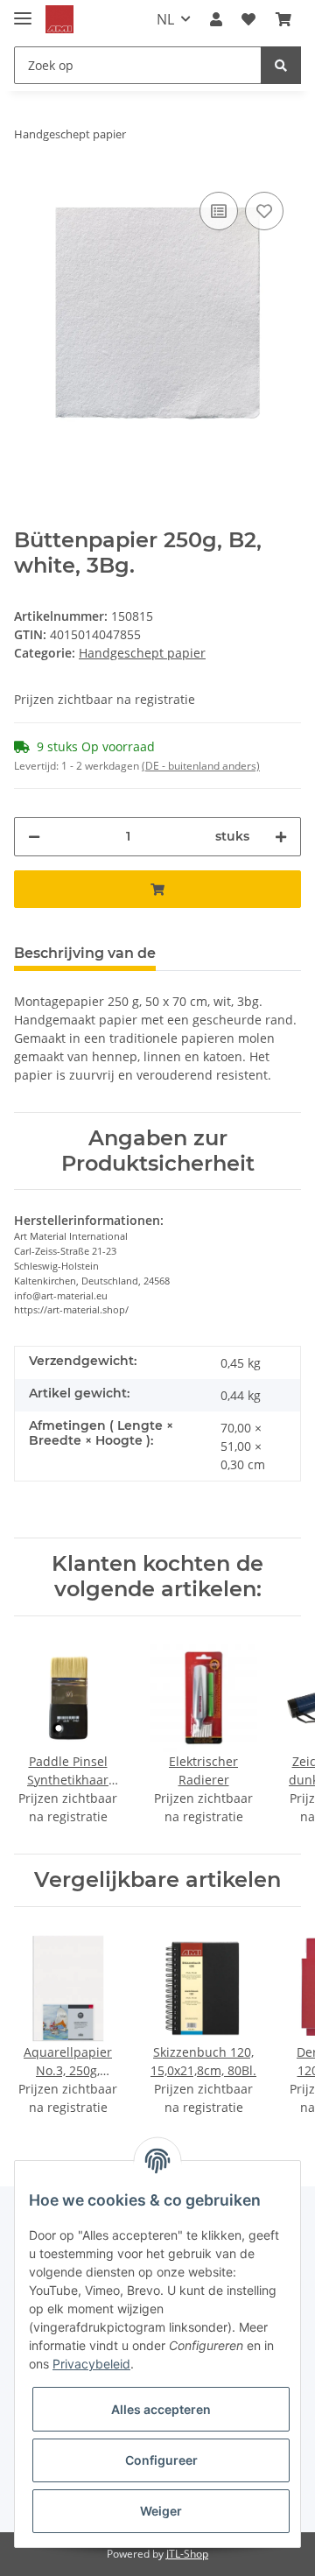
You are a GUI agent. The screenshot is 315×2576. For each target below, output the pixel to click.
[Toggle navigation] (23, 11)
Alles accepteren (161, 2409)
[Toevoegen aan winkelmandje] (157, 889)
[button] (216, 19)
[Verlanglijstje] (248, 19)
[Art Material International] (59, 20)
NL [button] (165, 19)
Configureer (161, 2460)
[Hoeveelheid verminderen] (34, 837)
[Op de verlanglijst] (264, 211)
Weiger (161, 2511)
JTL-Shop (187, 2554)
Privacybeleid (91, 2364)
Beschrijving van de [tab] (85, 953)
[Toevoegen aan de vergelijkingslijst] (219, 211)
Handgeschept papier (142, 653)
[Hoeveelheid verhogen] (281, 837)
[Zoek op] (281, 65)
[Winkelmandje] (283, 19)
